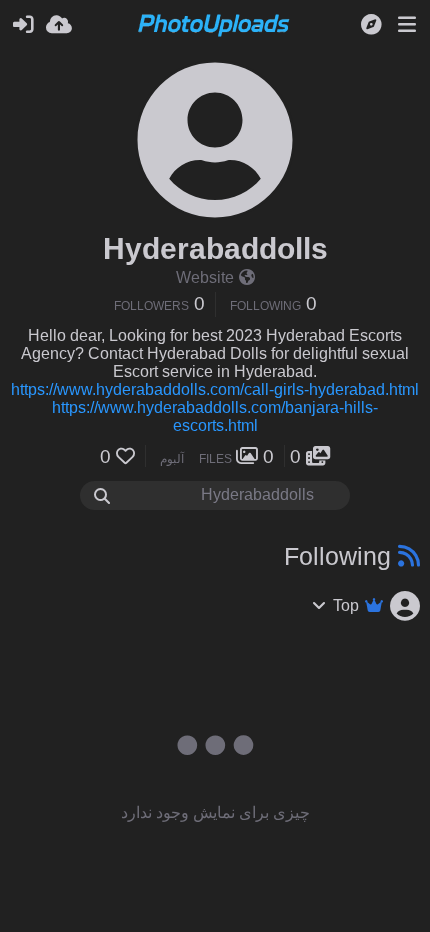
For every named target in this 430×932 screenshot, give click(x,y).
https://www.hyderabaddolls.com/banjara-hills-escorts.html (215, 416)
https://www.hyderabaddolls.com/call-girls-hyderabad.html (215, 389)
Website (205, 277)
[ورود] (23, 25)
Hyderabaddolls (215, 248)
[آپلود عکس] (59, 25)
